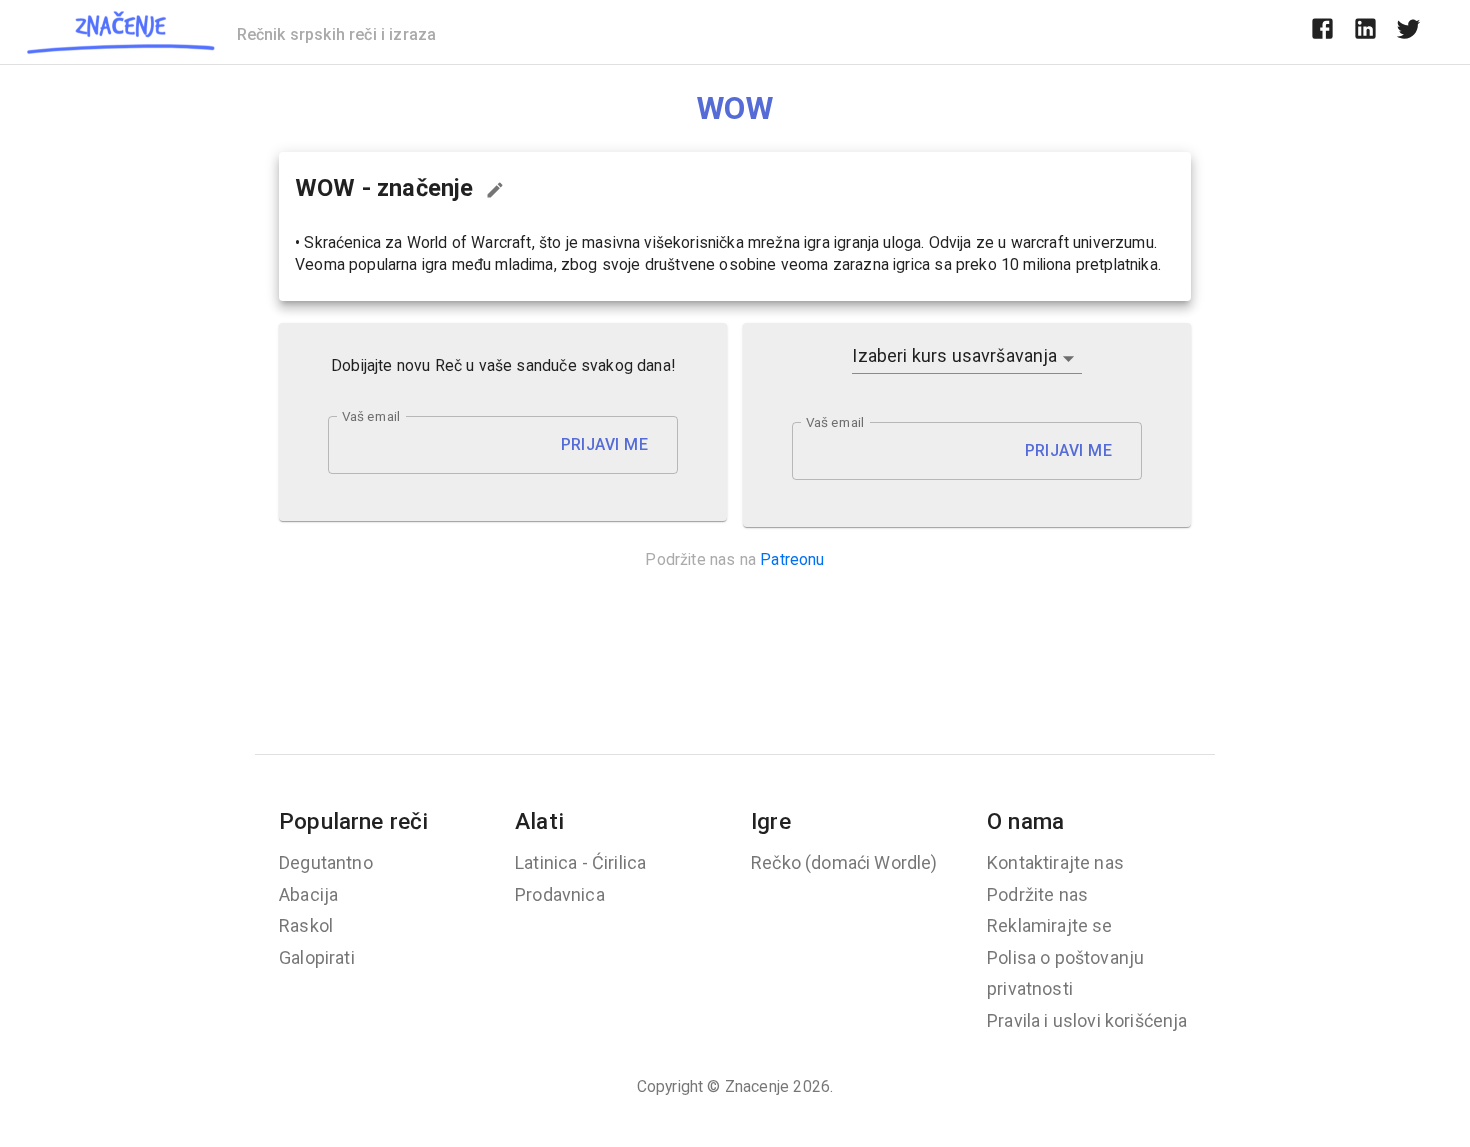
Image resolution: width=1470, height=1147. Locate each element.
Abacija (308, 894)
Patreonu (792, 559)
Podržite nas (1037, 894)
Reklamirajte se (1050, 925)
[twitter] (1408, 32)
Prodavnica (560, 894)
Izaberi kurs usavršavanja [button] (954, 355)
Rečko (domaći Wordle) (844, 862)
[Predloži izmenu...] (495, 190)
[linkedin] (1365, 32)
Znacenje (757, 1086)
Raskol (306, 925)
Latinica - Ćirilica (580, 862)
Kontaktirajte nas (1055, 862)
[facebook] (1322, 32)
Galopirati (317, 957)
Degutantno (326, 862)
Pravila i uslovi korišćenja (1087, 1020)
